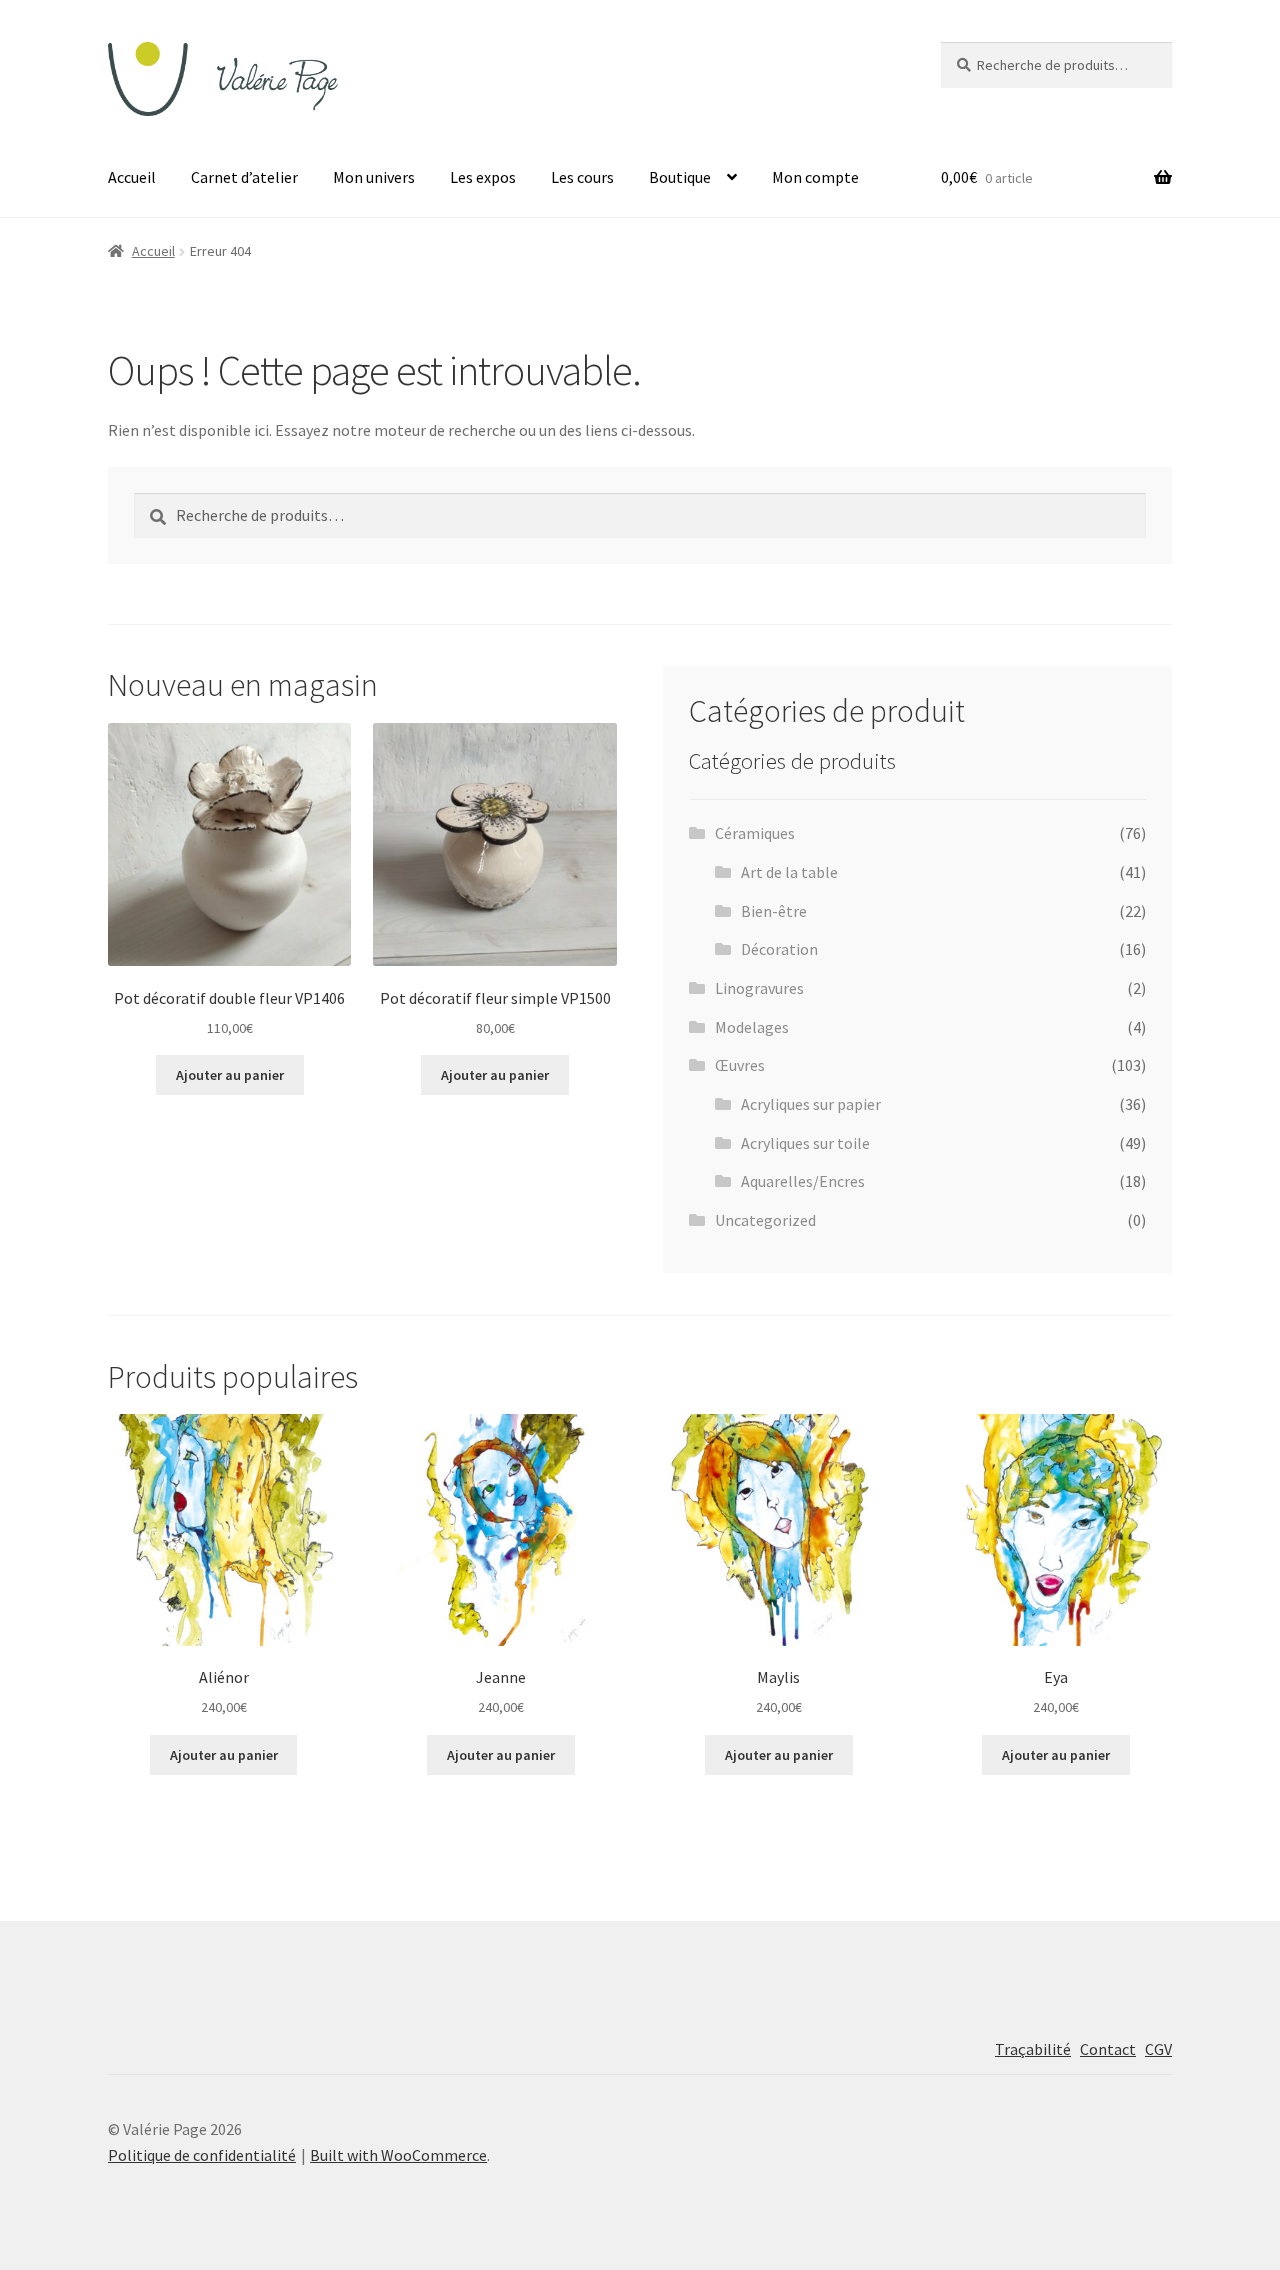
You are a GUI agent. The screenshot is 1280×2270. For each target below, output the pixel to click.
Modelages (752, 1027)
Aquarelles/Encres (803, 1181)
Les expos (483, 177)
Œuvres (740, 1065)
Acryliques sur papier (811, 1104)
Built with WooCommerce (398, 2155)
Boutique (680, 177)
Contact (1108, 2049)
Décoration (779, 949)
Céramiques (755, 833)
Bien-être (774, 911)
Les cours (582, 177)
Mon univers (374, 177)
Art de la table (789, 872)
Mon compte (815, 177)
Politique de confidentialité (202, 2155)
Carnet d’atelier (244, 177)
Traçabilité (1033, 2049)
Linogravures (759, 988)
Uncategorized (765, 1220)
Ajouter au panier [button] (230, 1075)
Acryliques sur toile (805, 1143)
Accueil (132, 177)
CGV (1158, 2049)
